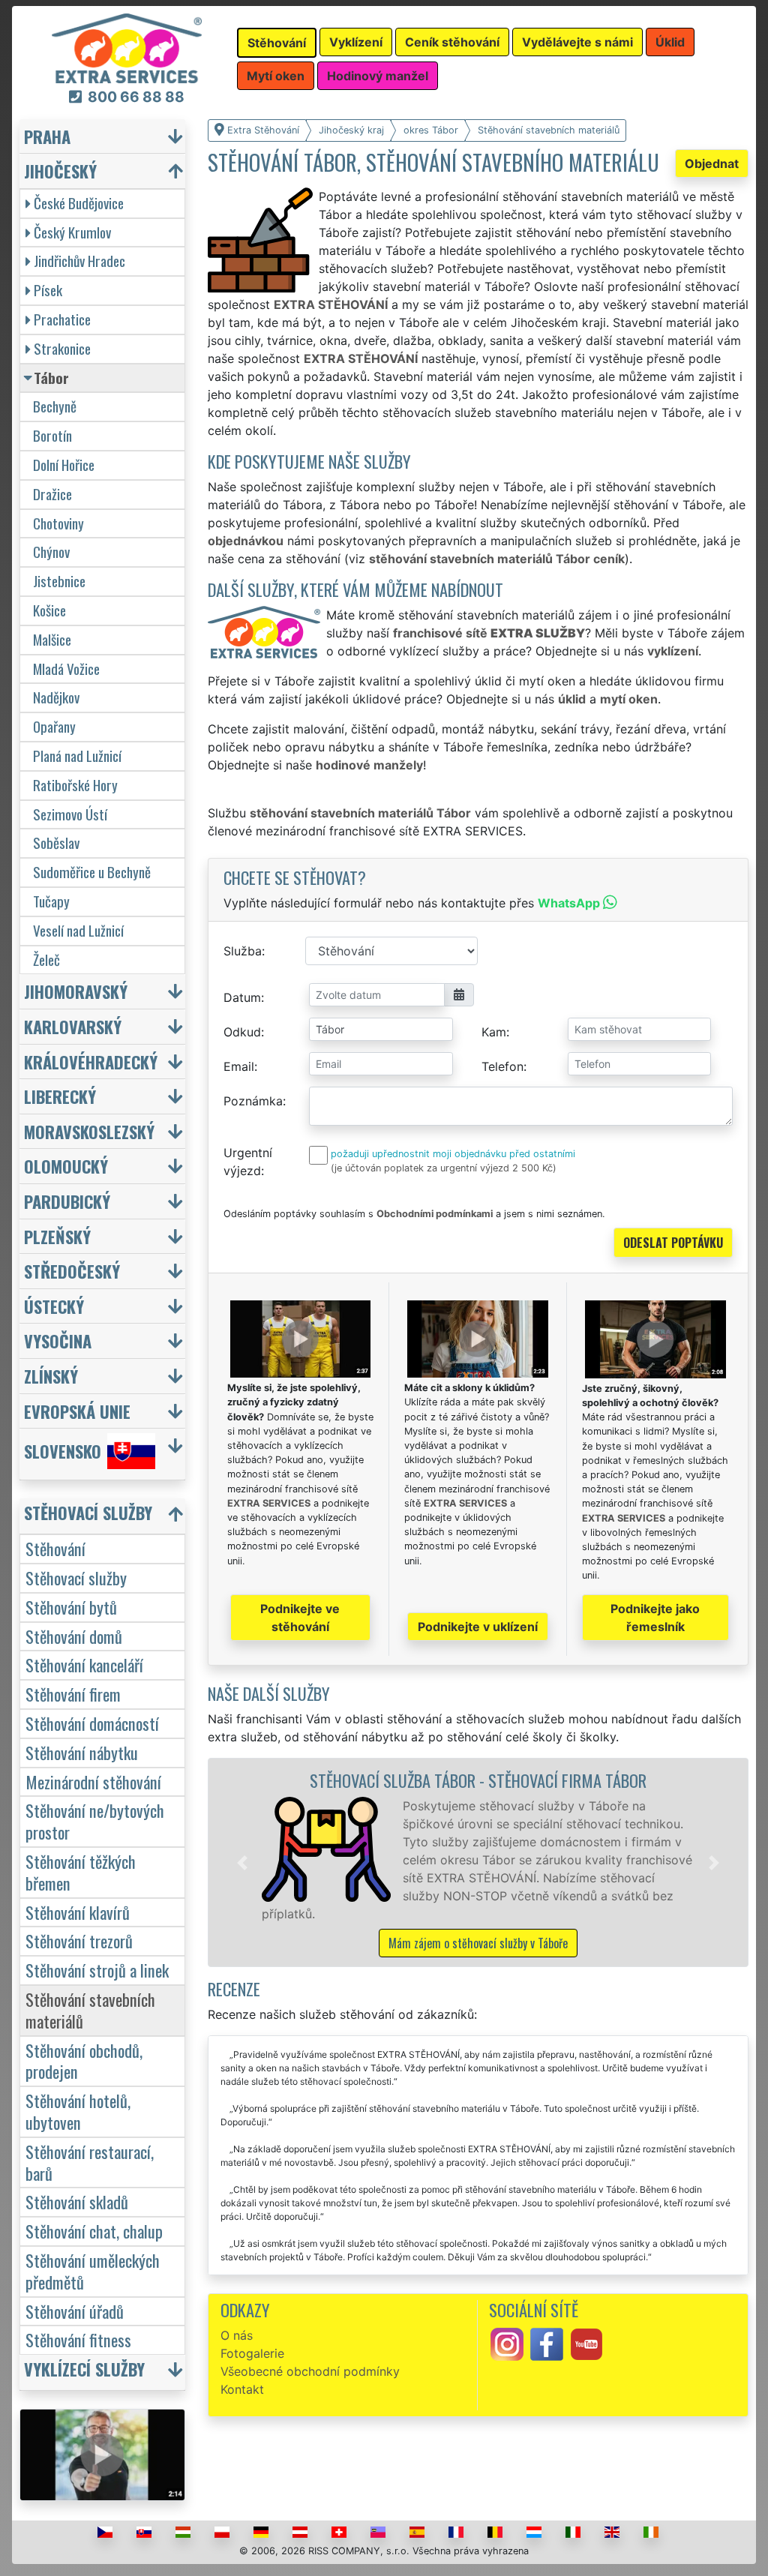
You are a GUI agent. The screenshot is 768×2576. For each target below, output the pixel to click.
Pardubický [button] (67, 1201)
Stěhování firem (73, 1694)
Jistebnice (59, 581)
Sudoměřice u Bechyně (92, 872)
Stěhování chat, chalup (94, 2231)
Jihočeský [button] (60, 171)
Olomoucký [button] (66, 1166)
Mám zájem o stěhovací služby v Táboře (478, 1943)
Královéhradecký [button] (91, 1062)
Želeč (46, 960)
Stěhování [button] (277, 43)
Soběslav (56, 843)
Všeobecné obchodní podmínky (310, 2371)
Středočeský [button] (72, 1271)
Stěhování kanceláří (84, 1664)
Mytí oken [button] (276, 76)
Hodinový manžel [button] (378, 76)
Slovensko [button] (63, 1451)
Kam (494, 1032)
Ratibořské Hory (75, 785)
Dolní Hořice (64, 465)
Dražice (52, 494)
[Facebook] (547, 2343)
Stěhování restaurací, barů (90, 2162)
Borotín (52, 435)
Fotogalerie (252, 2353)
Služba (243, 951)
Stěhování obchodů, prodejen (84, 2061)
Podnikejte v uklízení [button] (478, 1627)
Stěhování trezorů (79, 1940)
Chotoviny (58, 523)
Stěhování (55, 1548)
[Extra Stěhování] (127, 47)
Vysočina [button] (58, 1340)
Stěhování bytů (71, 1607)
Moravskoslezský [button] (89, 1131)
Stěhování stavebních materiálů (90, 2010)
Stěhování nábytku (82, 1752)
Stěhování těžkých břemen (81, 1872)
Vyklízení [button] (356, 42)
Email (239, 1066)
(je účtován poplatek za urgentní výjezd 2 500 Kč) (444, 1168)
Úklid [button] (670, 42)
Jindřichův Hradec (79, 261)
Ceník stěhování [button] (452, 42)
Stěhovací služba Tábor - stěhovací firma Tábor (478, 1780)
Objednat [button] (712, 163)
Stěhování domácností (92, 1723)
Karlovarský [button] (73, 1026)
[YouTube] (586, 2343)
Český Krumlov (72, 232)
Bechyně (55, 406)
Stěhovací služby (76, 1577)
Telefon (502, 1066)
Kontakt (242, 2389)
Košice (49, 610)
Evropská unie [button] (77, 1411)
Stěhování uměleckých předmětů (93, 2271)
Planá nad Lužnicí (77, 756)
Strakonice (62, 348)
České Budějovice (79, 203)
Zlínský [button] (51, 1376)
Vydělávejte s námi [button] (577, 42)
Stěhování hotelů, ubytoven (78, 2111)
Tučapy (51, 901)
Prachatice (62, 319)
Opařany (54, 726)
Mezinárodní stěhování (93, 1781)
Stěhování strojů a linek (97, 1970)
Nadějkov (56, 697)
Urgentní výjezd (248, 1162)
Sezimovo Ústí (70, 814)
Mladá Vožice (66, 669)
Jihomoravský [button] (76, 991)
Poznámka (253, 1101)
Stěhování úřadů (75, 2311)
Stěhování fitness (78, 2339)
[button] (242, 1862)
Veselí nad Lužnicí (78, 930)
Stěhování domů (74, 1636)
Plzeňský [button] (57, 1236)
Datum (242, 997)
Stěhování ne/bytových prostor (95, 1821)
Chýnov (51, 552)
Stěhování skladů (77, 2201)
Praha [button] (47, 136)
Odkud (242, 1032)
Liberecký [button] (60, 1096)
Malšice (52, 639)
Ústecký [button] (54, 1306)
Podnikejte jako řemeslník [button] (655, 1618)
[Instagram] (507, 2343)
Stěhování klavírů (78, 1912)
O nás (237, 2335)
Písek (48, 290)
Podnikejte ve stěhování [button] (300, 1618)
